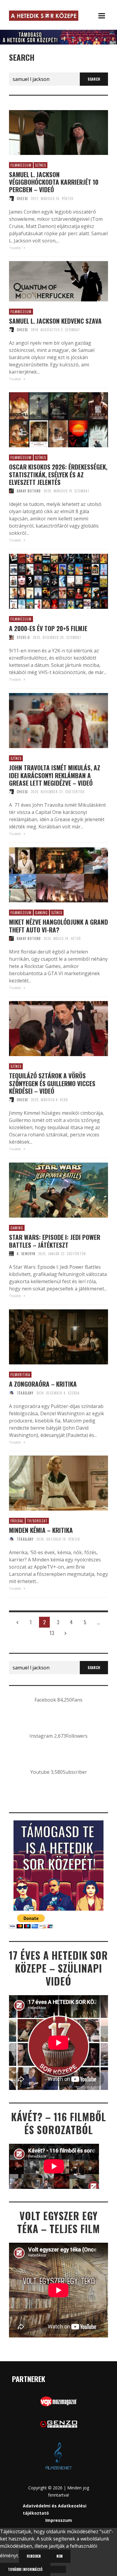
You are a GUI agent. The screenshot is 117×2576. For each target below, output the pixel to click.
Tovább (15, 248)
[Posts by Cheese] (11, 199)
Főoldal (17, 1521)
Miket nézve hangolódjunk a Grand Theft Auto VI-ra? (58, 926)
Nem (60, 2556)
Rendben (34, 2556)
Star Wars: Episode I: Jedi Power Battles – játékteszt (55, 1241)
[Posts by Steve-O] (11, 637)
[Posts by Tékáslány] (11, 1393)
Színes (40, 165)
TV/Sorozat (37, 1521)
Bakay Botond (29, 491)
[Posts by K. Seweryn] (11, 1254)
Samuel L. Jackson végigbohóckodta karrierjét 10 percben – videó (54, 182)
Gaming (41, 913)
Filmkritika (20, 1375)
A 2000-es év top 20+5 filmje (48, 628)
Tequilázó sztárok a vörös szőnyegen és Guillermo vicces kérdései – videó (52, 1083)
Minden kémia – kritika (41, 1530)
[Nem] (58, 2569)
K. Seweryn (26, 1254)
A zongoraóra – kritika (43, 1384)
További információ (25, 2569)
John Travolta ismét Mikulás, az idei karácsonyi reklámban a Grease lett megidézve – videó (55, 775)
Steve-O (23, 637)
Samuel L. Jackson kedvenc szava (55, 321)
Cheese (22, 199)
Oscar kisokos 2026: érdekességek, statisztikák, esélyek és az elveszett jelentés (58, 474)
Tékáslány (25, 1393)
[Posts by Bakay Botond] (11, 491)
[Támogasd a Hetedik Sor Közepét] (58, 37)
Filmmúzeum (21, 165)
